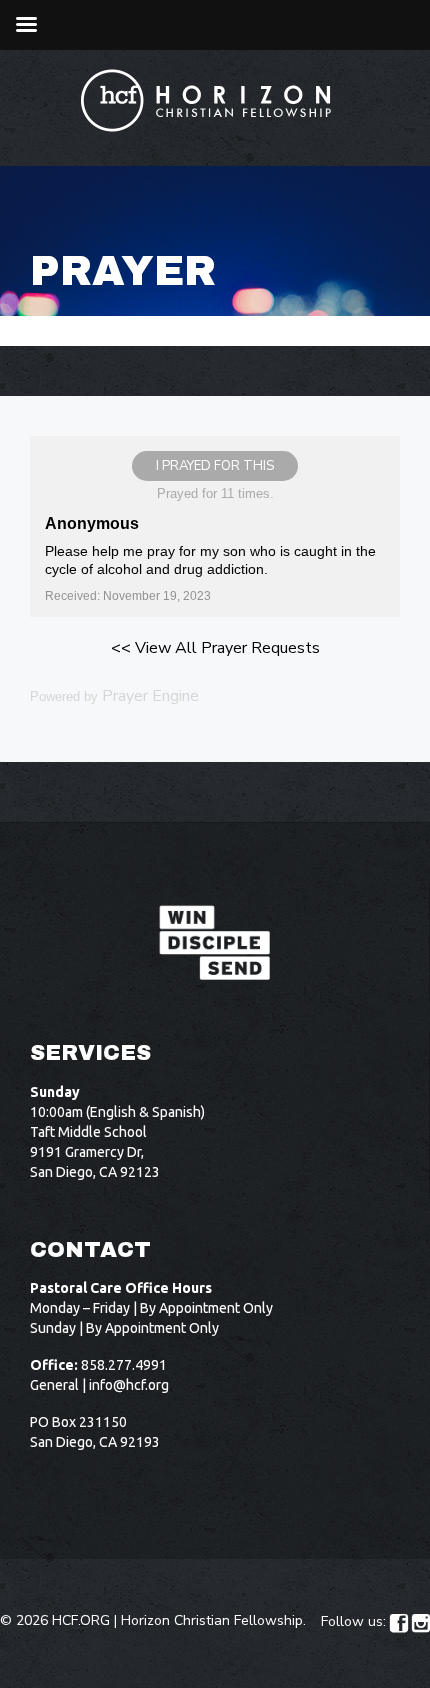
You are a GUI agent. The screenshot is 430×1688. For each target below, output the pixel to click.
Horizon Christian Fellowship (212, 1620)
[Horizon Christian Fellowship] (207, 100)
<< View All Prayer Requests (215, 648)
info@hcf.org (129, 1385)
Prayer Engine (150, 696)
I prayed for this (215, 466)
